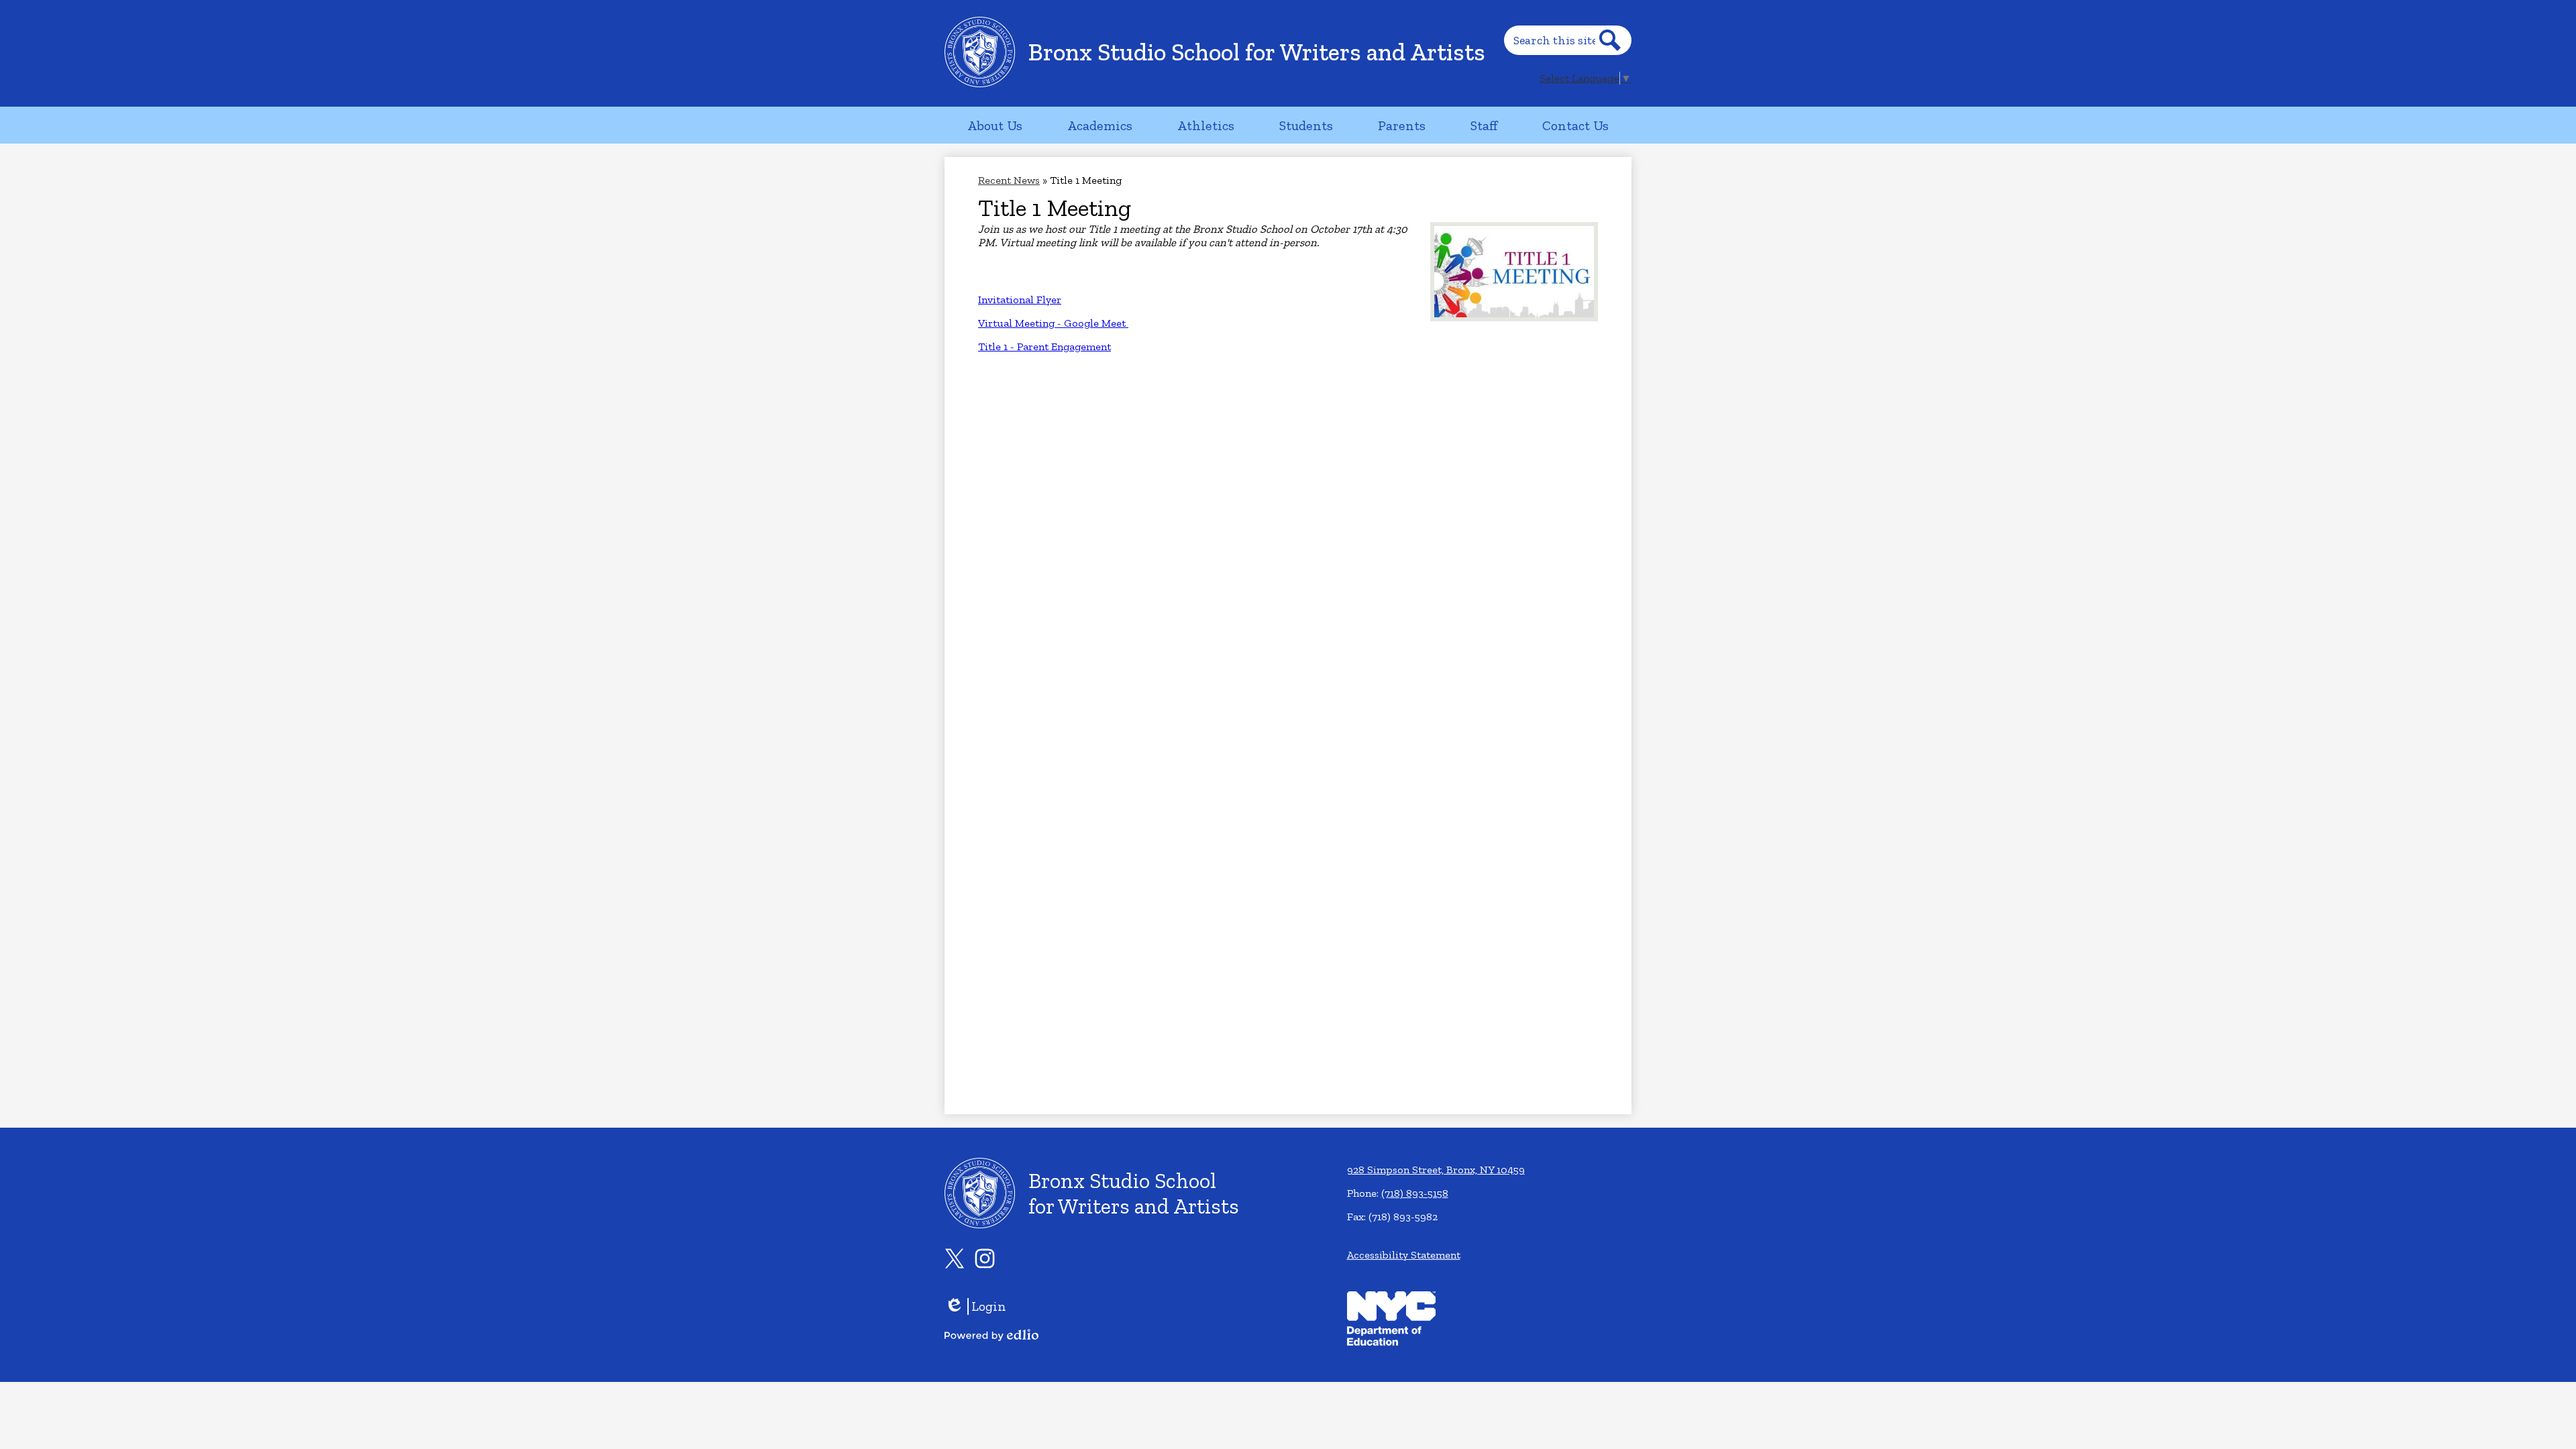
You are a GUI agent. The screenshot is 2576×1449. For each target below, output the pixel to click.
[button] (995, 125)
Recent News (1009, 180)
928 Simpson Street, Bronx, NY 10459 (1436, 1170)
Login (975, 1306)
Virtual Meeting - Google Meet (1053, 323)
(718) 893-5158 (1415, 1193)
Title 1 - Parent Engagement (1044, 346)
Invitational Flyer (1020, 300)
